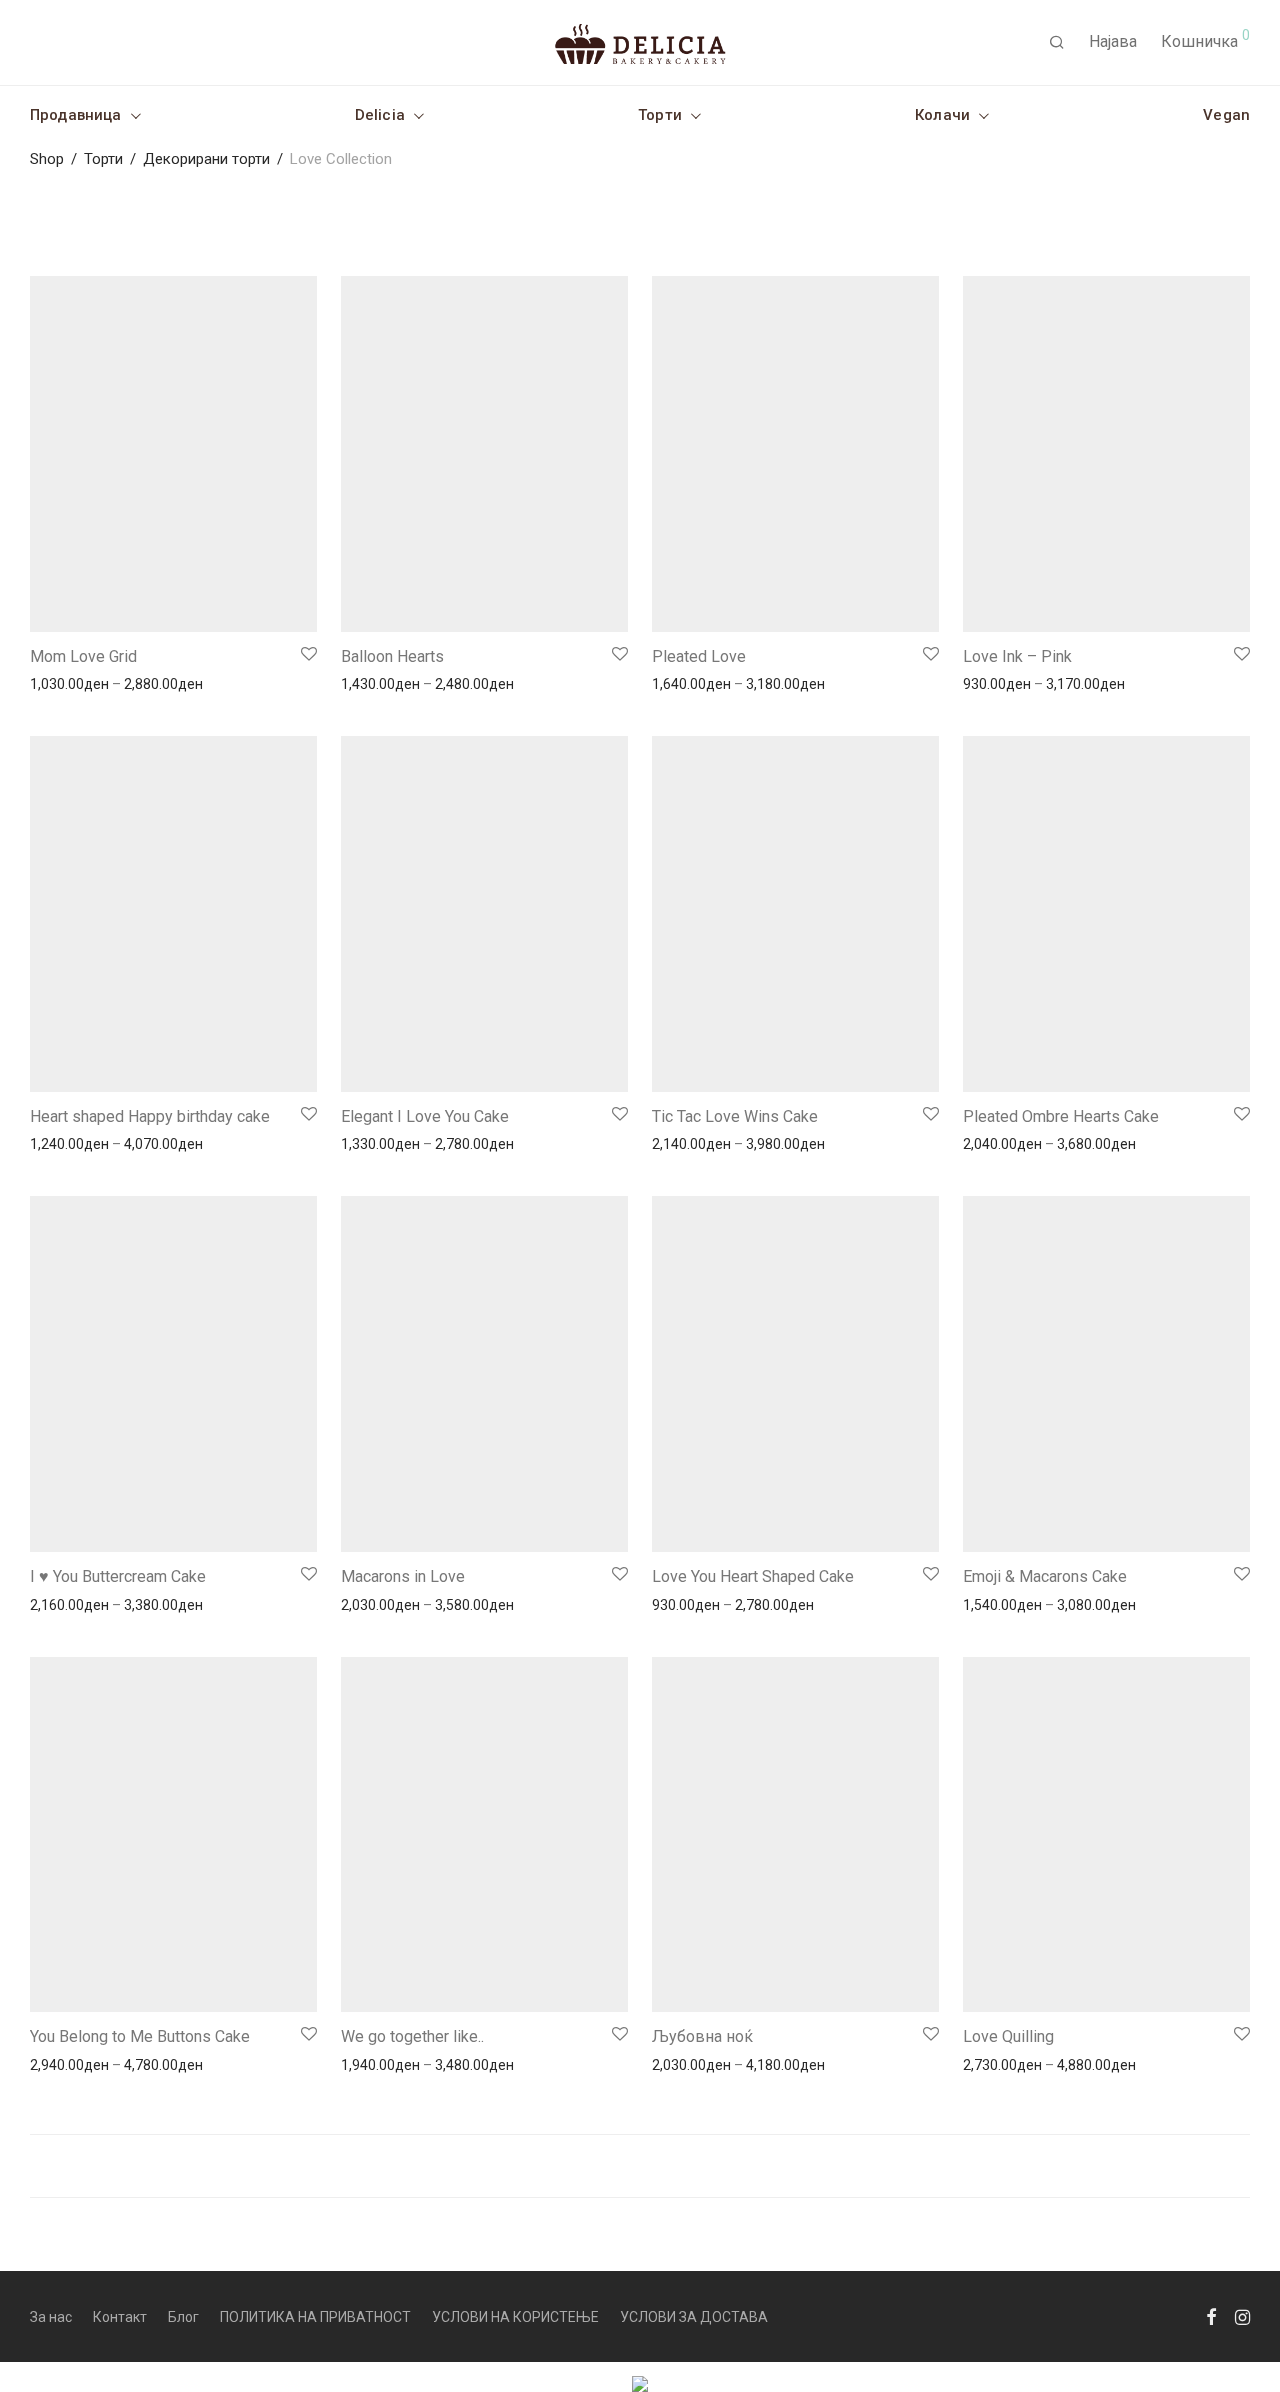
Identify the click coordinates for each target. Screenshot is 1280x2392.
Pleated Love (699, 656)
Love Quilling (1008, 2036)
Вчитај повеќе (640, 2166)
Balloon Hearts (392, 656)
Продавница (76, 115)
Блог (183, 2317)
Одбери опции (67, 683)
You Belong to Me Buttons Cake (140, 2036)
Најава (1113, 41)
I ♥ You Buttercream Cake (118, 1576)
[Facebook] (1211, 2316)
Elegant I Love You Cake (425, 1116)
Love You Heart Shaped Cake (753, 1576)
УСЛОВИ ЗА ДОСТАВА (694, 2317)
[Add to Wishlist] (307, 654)
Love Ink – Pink (1017, 656)
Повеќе (149, 683)
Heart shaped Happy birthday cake (150, 1116)
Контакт (120, 2317)
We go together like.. (412, 2036)
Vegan (1226, 115)
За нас (51, 2317)
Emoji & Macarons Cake (1045, 1576)
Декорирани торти (206, 159)
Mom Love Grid (83, 656)
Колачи (942, 115)
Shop (47, 159)
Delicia (380, 115)
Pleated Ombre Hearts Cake (1061, 1116)
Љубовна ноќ (702, 2036)
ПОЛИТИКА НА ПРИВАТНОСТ (315, 2317)
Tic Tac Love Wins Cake (735, 1116)
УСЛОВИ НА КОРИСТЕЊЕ (515, 2317)
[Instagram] (1242, 2316)
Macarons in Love (403, 1576)
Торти (660, 115)
